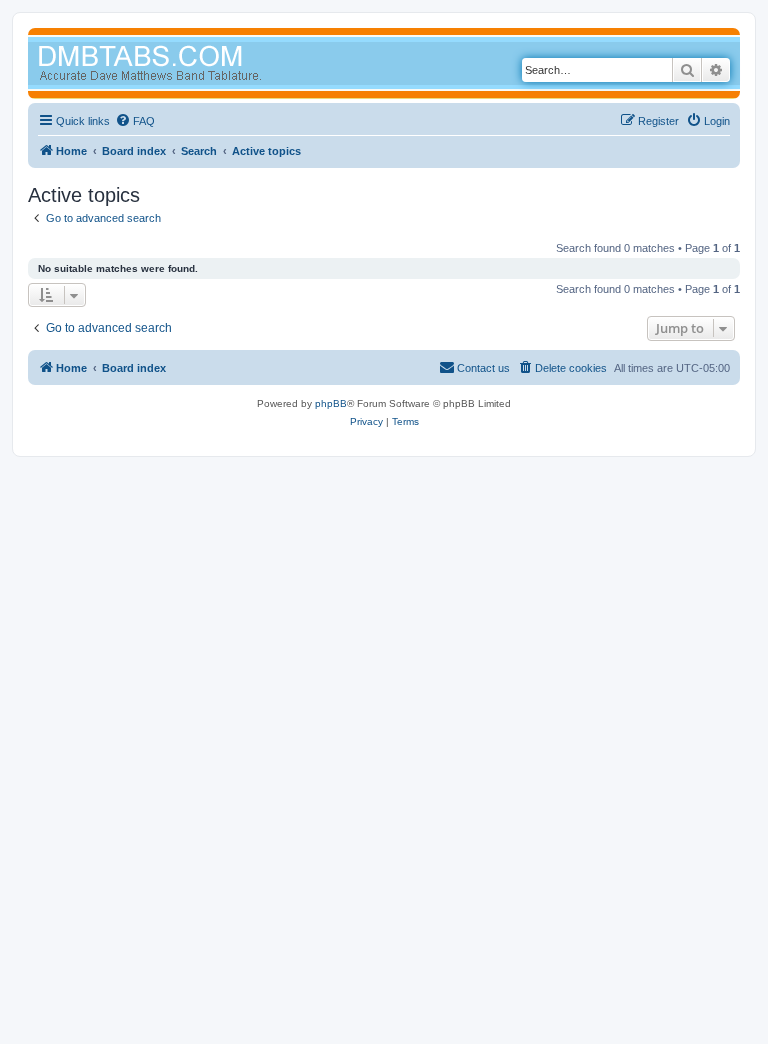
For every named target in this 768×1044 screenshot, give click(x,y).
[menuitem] (135, 121)
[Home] (188, 65)
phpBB (331, 403)
